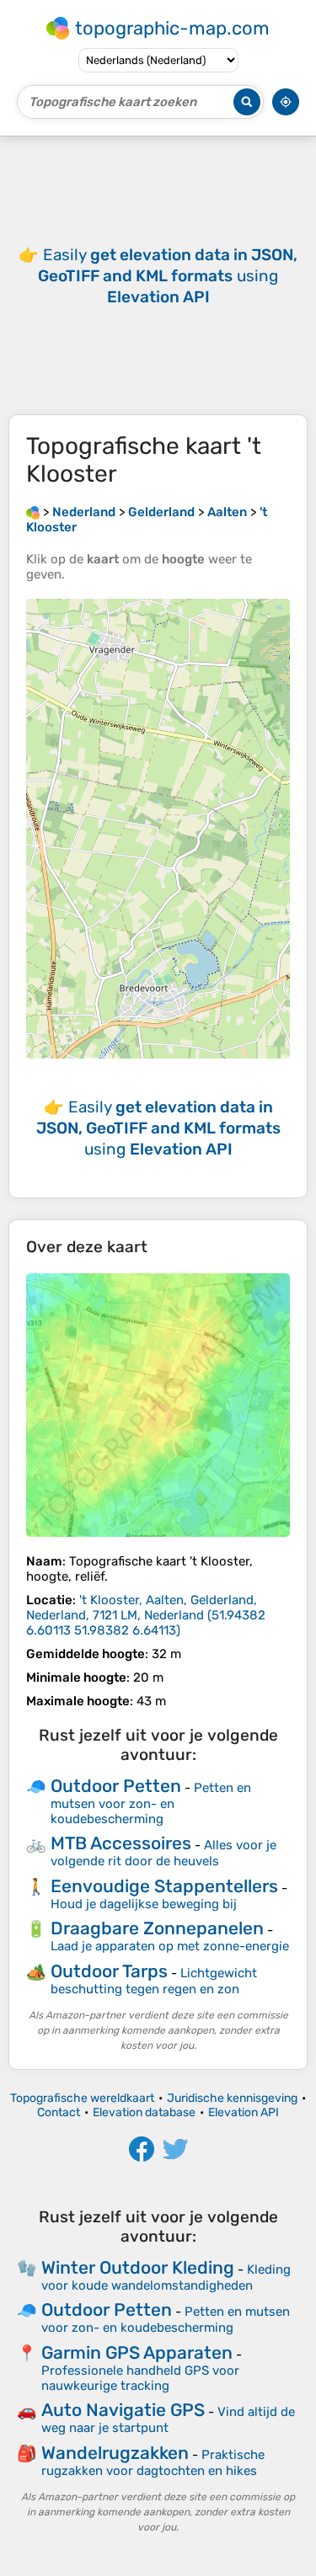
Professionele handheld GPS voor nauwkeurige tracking (140, 2378)
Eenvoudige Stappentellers (164, 1886)
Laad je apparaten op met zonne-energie (170, 1946)
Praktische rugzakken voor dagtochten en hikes (153, 2463)
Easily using (168, 276)
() (146, 1615)
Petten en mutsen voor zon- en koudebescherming (151, 1803)
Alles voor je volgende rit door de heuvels (163, 1853)
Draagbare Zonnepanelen (157, 1928)
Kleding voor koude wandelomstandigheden (166, 2277)
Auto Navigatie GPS (123, 2410)
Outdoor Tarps (109, 1971)
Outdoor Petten (116, 1786)
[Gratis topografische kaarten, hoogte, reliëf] (33, 512)
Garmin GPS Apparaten (137, 2352)
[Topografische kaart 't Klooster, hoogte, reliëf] (158, 1405)
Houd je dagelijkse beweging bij (144, 1904)
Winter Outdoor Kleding (138, 2267)
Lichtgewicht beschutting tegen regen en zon (154, 1981)
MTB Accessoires (121, 1843)
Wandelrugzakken (115, 2453)
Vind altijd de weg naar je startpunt (168, 2420)
